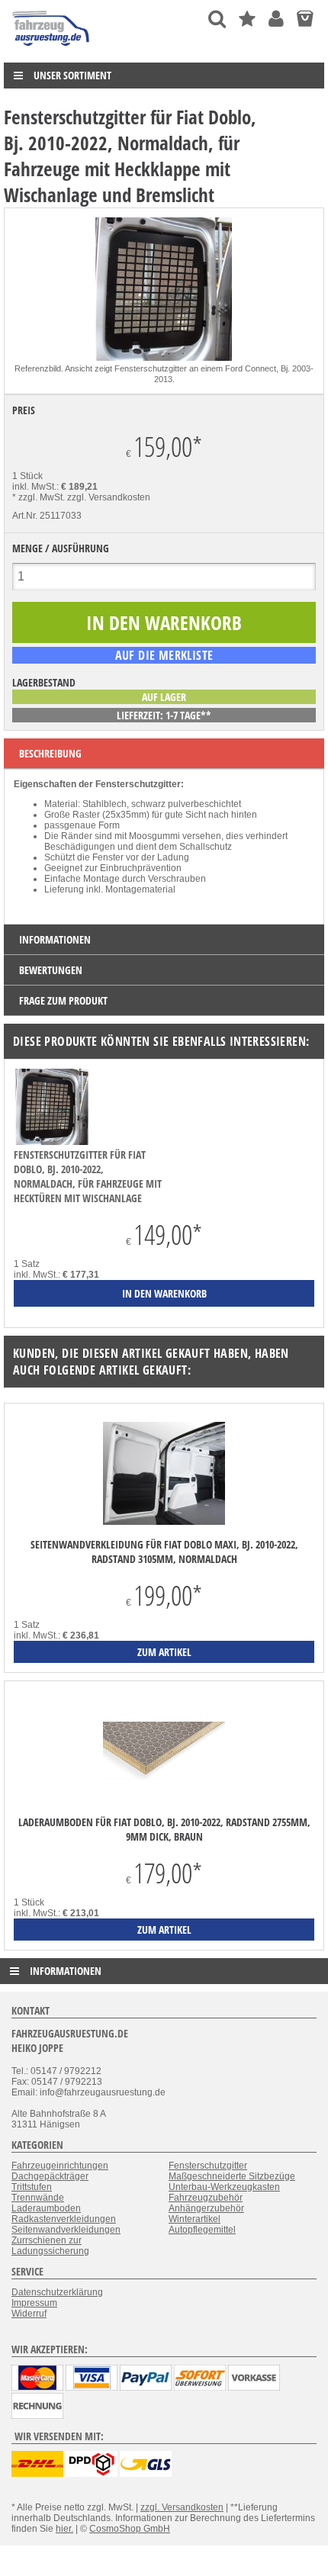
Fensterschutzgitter (208, 2166)
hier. (64, 2529)
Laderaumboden (46, 2208)
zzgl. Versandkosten (109, 497)
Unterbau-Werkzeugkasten (224, 2187)
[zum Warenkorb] (305, 19)
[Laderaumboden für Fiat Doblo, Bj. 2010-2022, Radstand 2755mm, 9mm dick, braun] (164, 1753)
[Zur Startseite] (51, 50)
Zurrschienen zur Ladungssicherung (50, 2246)
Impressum (34, 2303)
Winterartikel (195, 2219)
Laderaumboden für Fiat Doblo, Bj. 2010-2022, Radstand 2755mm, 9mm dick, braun (164, 1829)
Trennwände (38, 2198)
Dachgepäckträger (50, 2176)
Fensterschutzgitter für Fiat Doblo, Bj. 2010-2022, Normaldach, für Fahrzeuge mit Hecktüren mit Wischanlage (88, 1176)
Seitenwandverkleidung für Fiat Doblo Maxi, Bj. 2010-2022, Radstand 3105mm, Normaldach (164, 1552)
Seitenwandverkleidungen (66, 2230)
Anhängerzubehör (206, 2208)
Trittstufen (32, 2187)
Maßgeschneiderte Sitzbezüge (232, 2176)
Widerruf (29, 2314)
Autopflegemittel (202, 2230)
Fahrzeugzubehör (206, 2198)
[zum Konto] (276, 19)
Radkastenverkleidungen (64, 2219)
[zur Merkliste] (247, 19)
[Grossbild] (164, 358)
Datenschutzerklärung (57, 2292)
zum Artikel (164, 1652)
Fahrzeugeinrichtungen (60, 2166)
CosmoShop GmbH (130, 2529)
